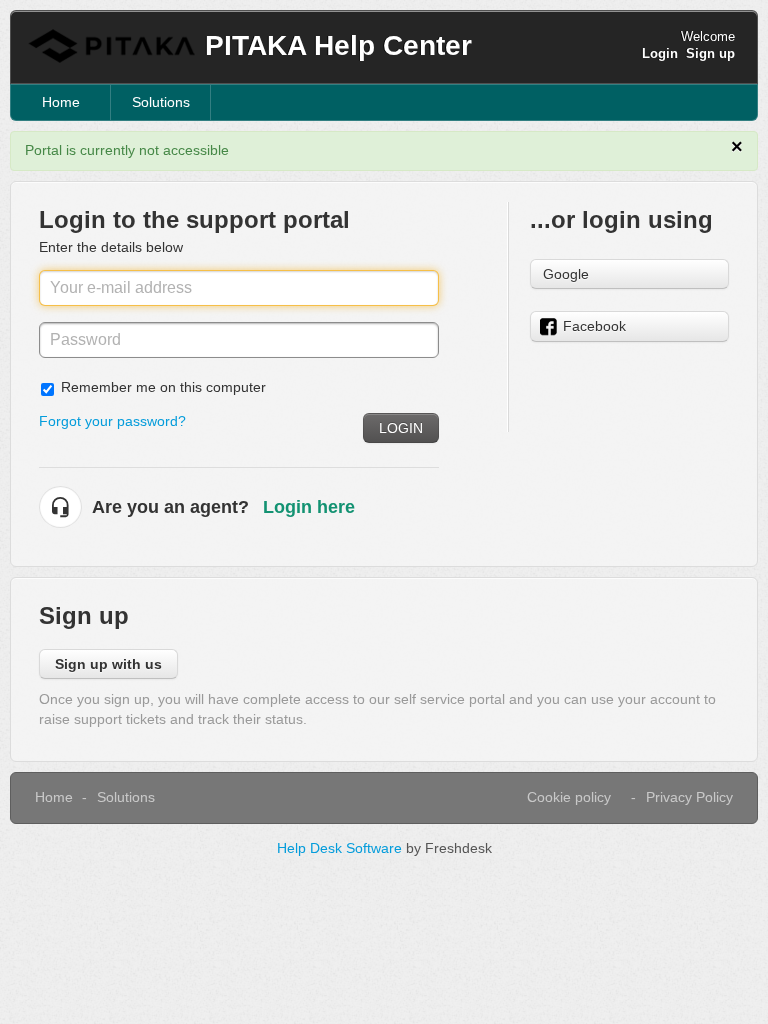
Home (61, 102)
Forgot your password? (112, 421)
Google (566, 274)
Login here (309, 507)
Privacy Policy (689, 797)
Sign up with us (108, 664)
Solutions (161, 102)
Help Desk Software (341, 848)
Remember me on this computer (163, 387)
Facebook (594, 326)
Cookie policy (569, 797)
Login (401, 428)
